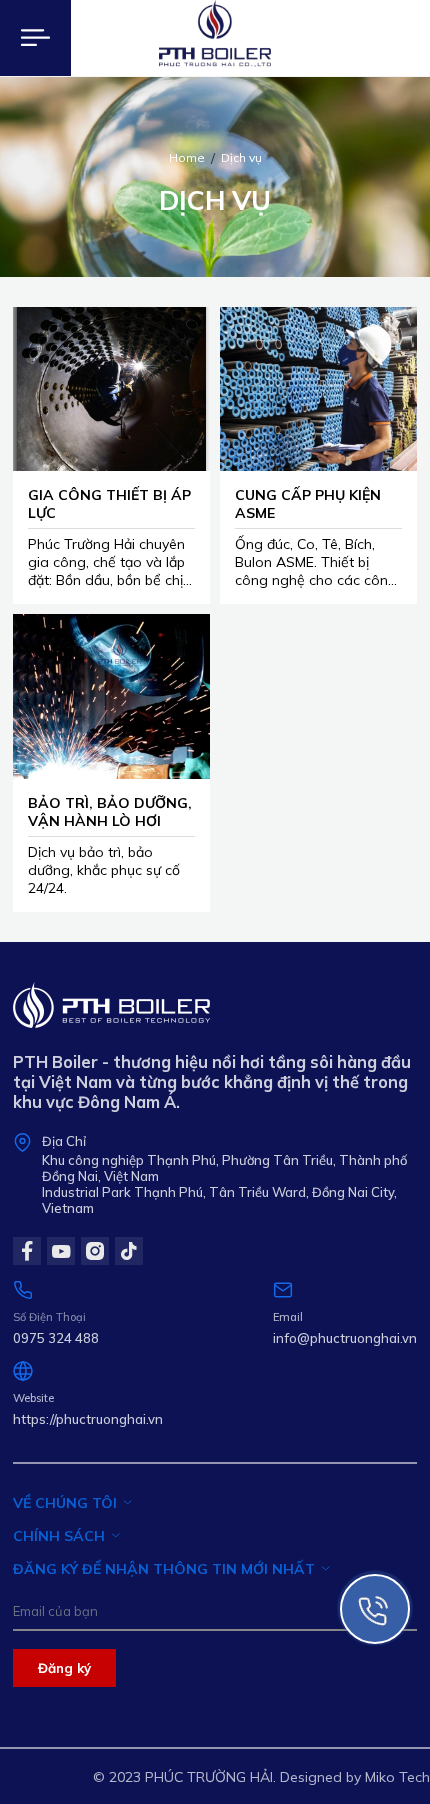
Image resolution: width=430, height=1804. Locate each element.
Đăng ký (64, 1668)
